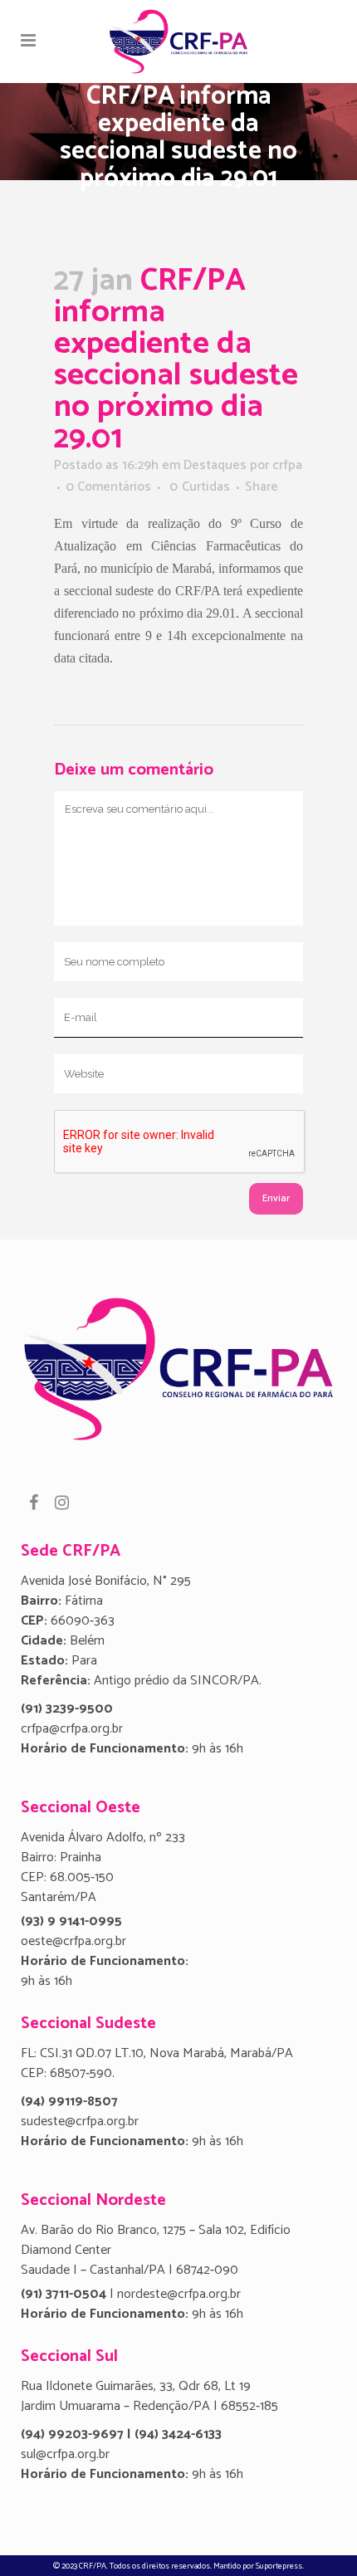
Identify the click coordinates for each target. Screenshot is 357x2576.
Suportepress (279, 2566)
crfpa (287, 465)
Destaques (215, 465)
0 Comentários (108, 487)
